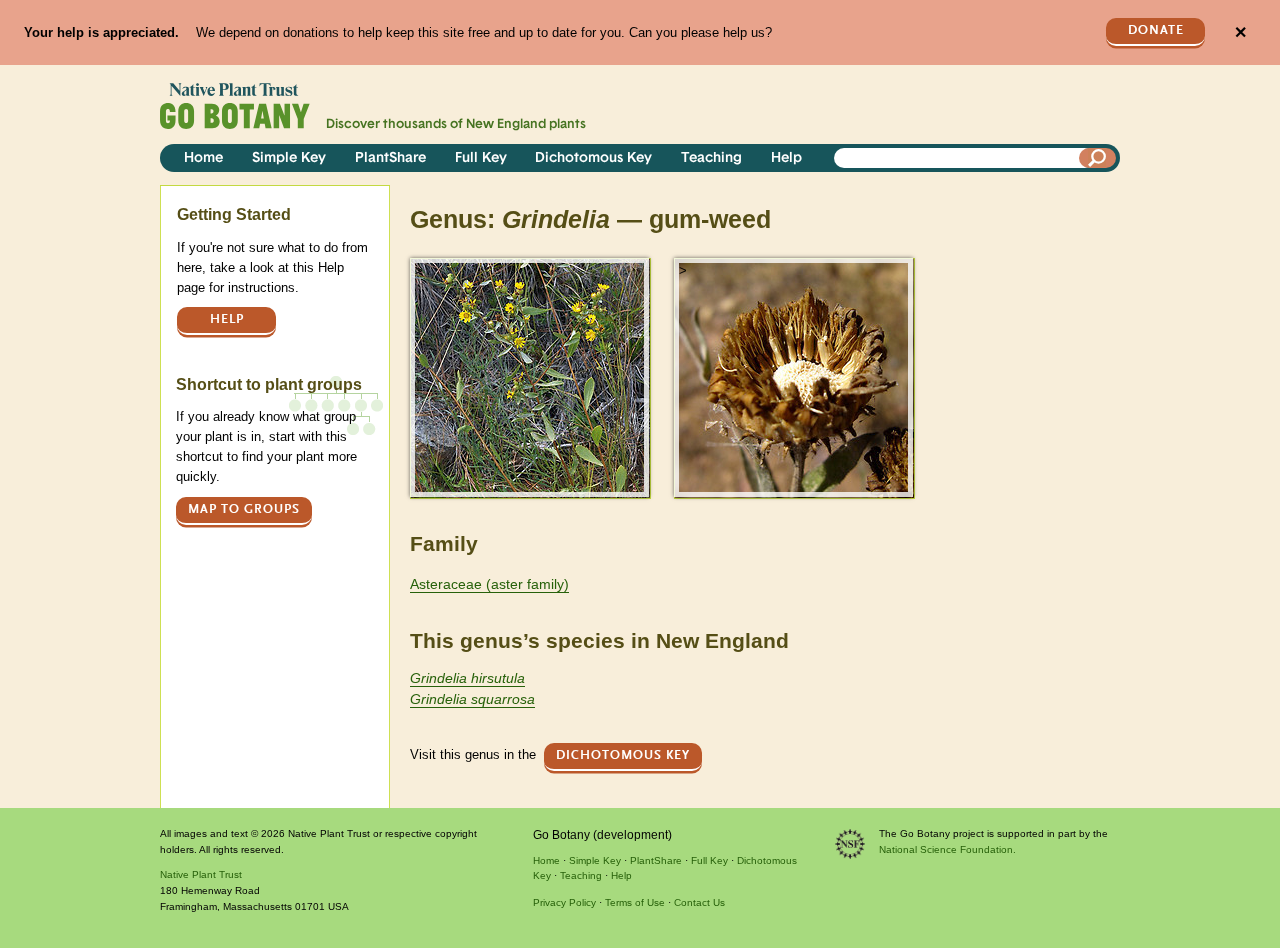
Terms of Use (635, 902)
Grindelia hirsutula (467, 678)
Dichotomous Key (593, 158)
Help (786, 158)
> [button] (419, 270)
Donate (1156, 30)
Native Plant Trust (201, 874)
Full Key (481, 158)
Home (203, 158)
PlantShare (390, 158)
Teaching (711, 158)
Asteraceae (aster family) (489, 584)
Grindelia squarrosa (472, 699)
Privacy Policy (564, 902)
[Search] (1098, 158)
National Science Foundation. (947, 849)
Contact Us (699, 902)
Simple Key (289, 158)
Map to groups (244, 509)
